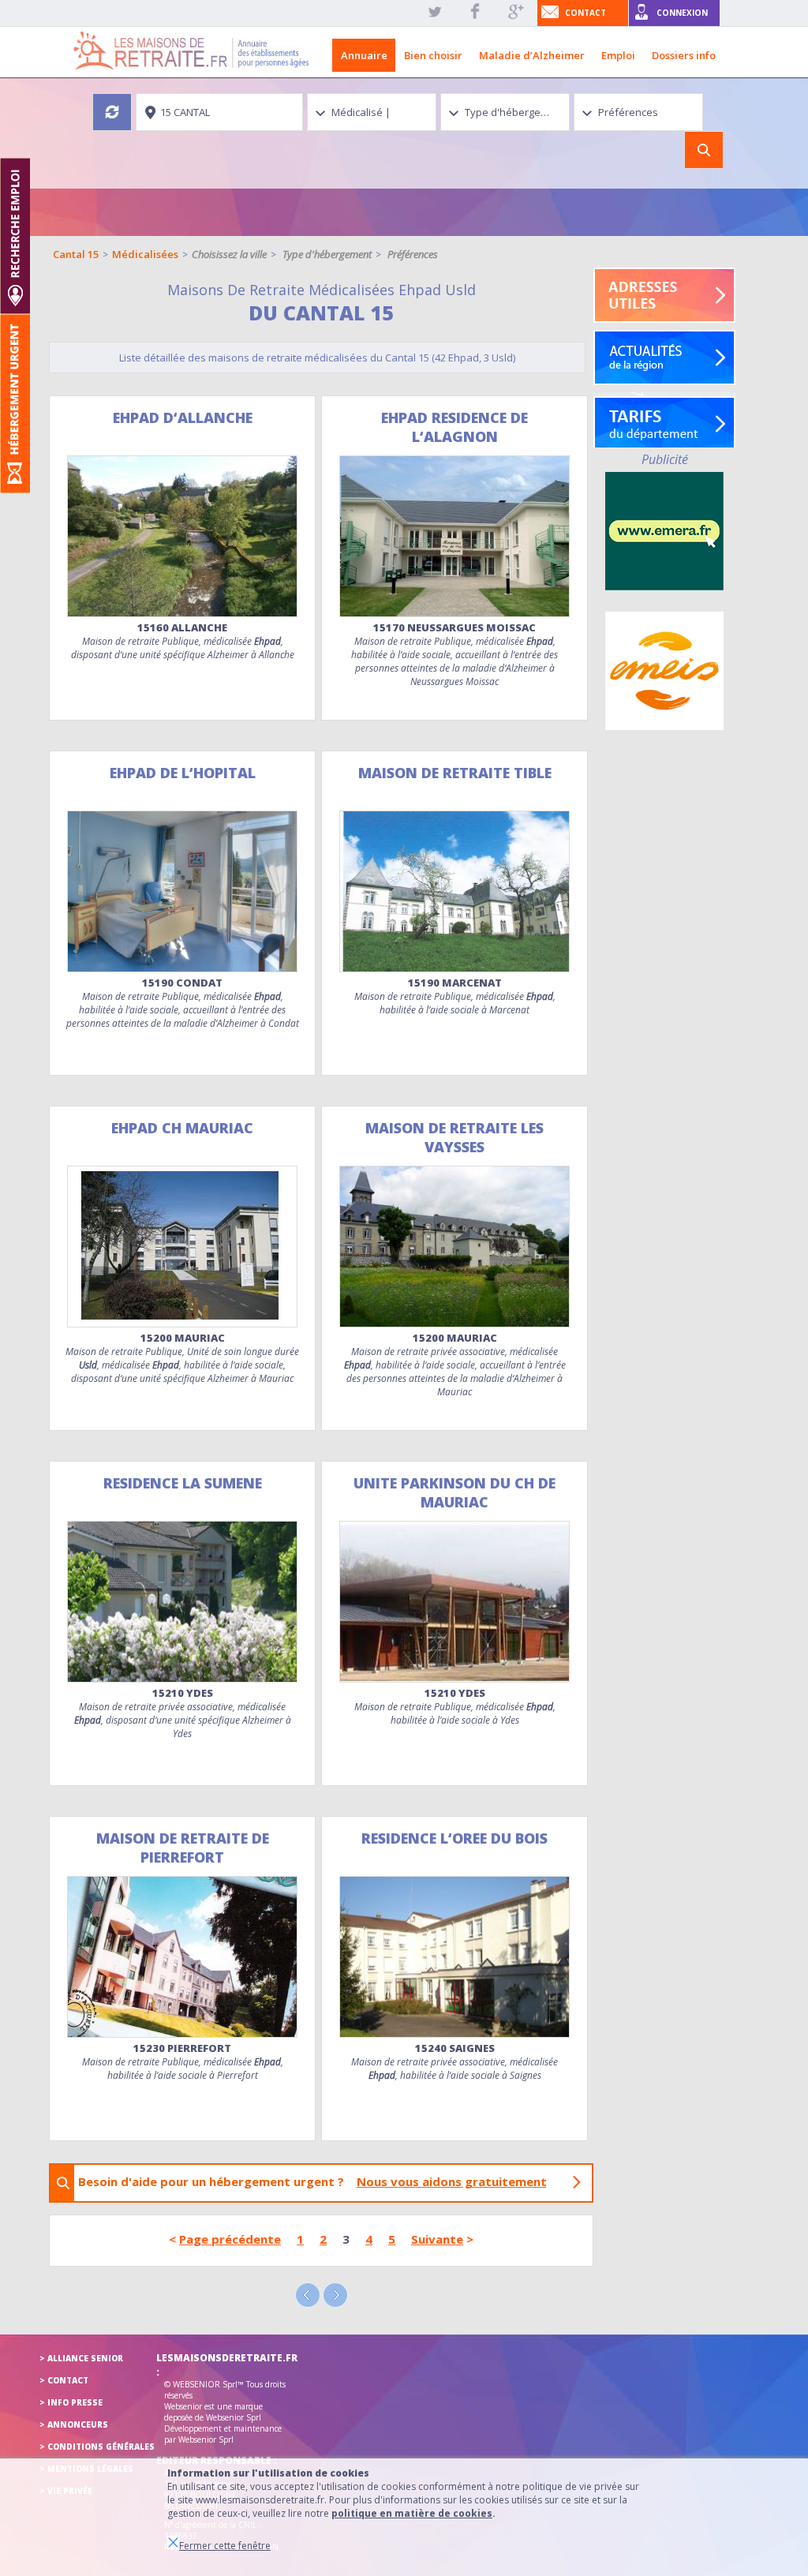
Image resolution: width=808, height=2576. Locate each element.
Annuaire (364, 55)
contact (585, 13)
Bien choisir (433, 55)
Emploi (618, 55)
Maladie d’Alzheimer (532, 55)
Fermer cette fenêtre (225, 2546)
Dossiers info (684, 55)
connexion (682, 13)
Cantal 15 (76, 254)
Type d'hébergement (327, 254)
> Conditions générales (97, 2447)
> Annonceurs (74, 2424)
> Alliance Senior (81, 2358)
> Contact (64, 2380)
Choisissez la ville (229, 254)
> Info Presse (71, 2402)
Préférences (413, 254)
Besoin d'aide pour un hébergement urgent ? (312, 2181)
